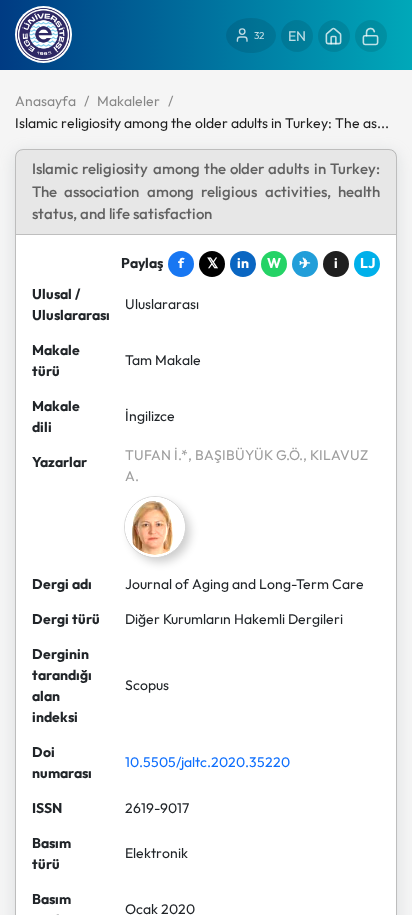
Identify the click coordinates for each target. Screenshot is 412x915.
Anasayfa (45, 101)
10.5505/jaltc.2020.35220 (207, 762)
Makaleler (128, 101)
